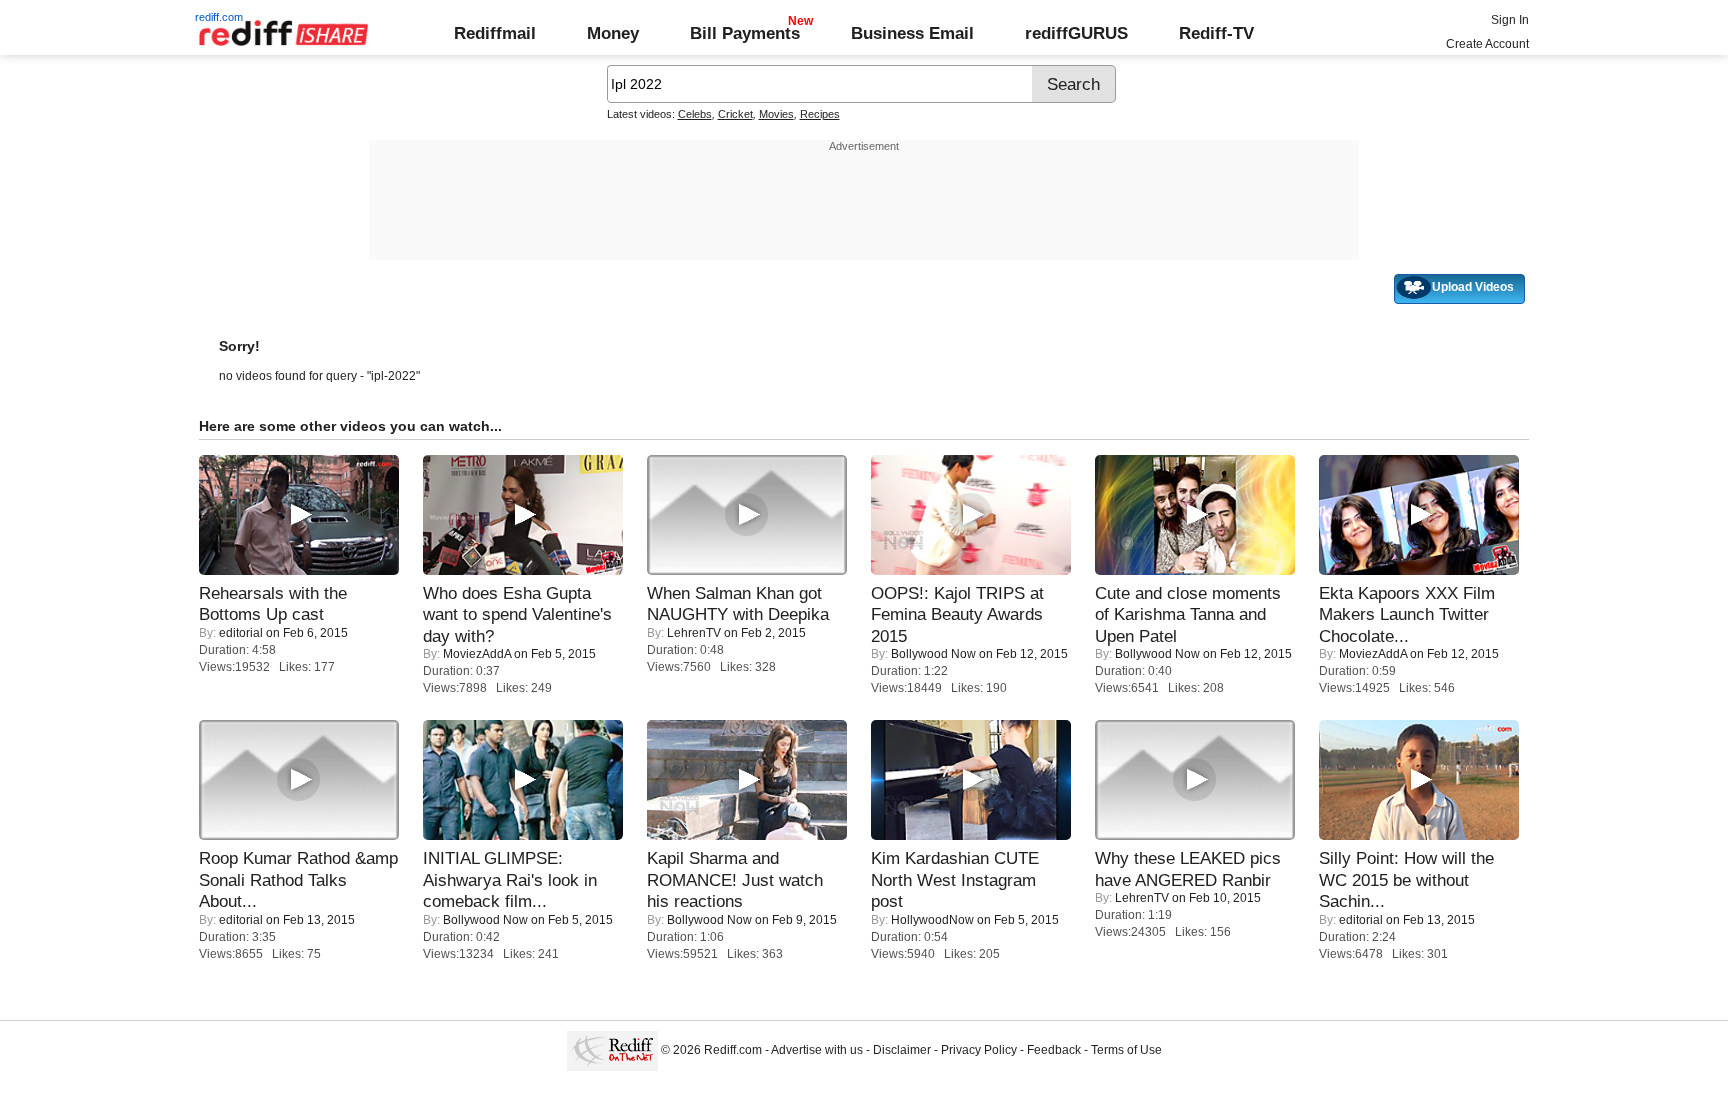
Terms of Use (1126, 1050)
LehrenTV (694, 633)
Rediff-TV (1216, 33)
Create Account (1487, 44)
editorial (241, 633)
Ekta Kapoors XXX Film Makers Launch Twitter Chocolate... (1407, 614)
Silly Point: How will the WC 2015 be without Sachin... (1406, 879)
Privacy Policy (979, 1050)
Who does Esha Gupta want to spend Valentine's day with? (517, 614)
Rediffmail (495, 33)
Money (613, 33)
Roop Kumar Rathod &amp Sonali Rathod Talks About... (298, 879)
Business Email (912, 33)
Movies (776, 114)
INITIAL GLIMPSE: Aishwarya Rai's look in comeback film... (510, 879)
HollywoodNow (932, 920)
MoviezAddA (477, 654)
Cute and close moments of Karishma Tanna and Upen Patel (1188, 614)
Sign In (1510, 20)
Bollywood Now (933, 654)
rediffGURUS (1076, 33)
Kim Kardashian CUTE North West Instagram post (955, 879)
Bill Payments (745, 33)
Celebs (695, 114)
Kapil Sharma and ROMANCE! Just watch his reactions (735, 879)
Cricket (735, 114)
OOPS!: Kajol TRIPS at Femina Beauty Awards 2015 (957, 614)
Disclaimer (902, 1050)
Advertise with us (817, 1050)
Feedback (1054, 1050)
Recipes (820, 114)
